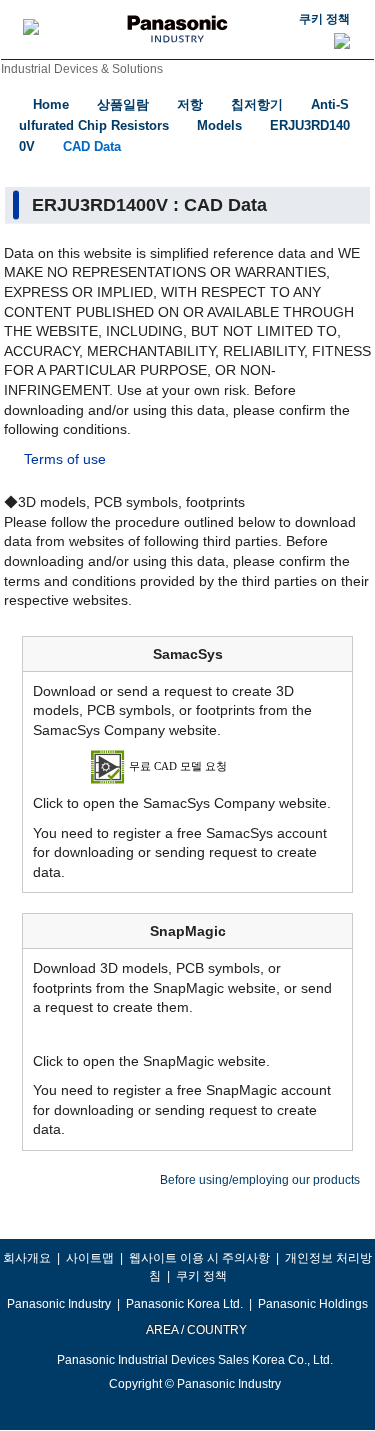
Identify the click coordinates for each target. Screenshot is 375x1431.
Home (51, 104)
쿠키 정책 (324, 19)
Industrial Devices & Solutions (82, 69)
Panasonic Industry (59, 1304)
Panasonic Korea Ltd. (184, 1304)
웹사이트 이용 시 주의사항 (199, 1258)
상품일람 (123, 104)
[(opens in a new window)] (187, 766)
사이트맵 (90, 1258)
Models (219, 125)
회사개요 (27, 1258)
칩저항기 (257, 104)
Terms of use (65, 459)
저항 (190, 104)
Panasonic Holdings (313, 1304)
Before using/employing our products (260, 1180)
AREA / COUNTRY (195, 1330)
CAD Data (92, 146)
